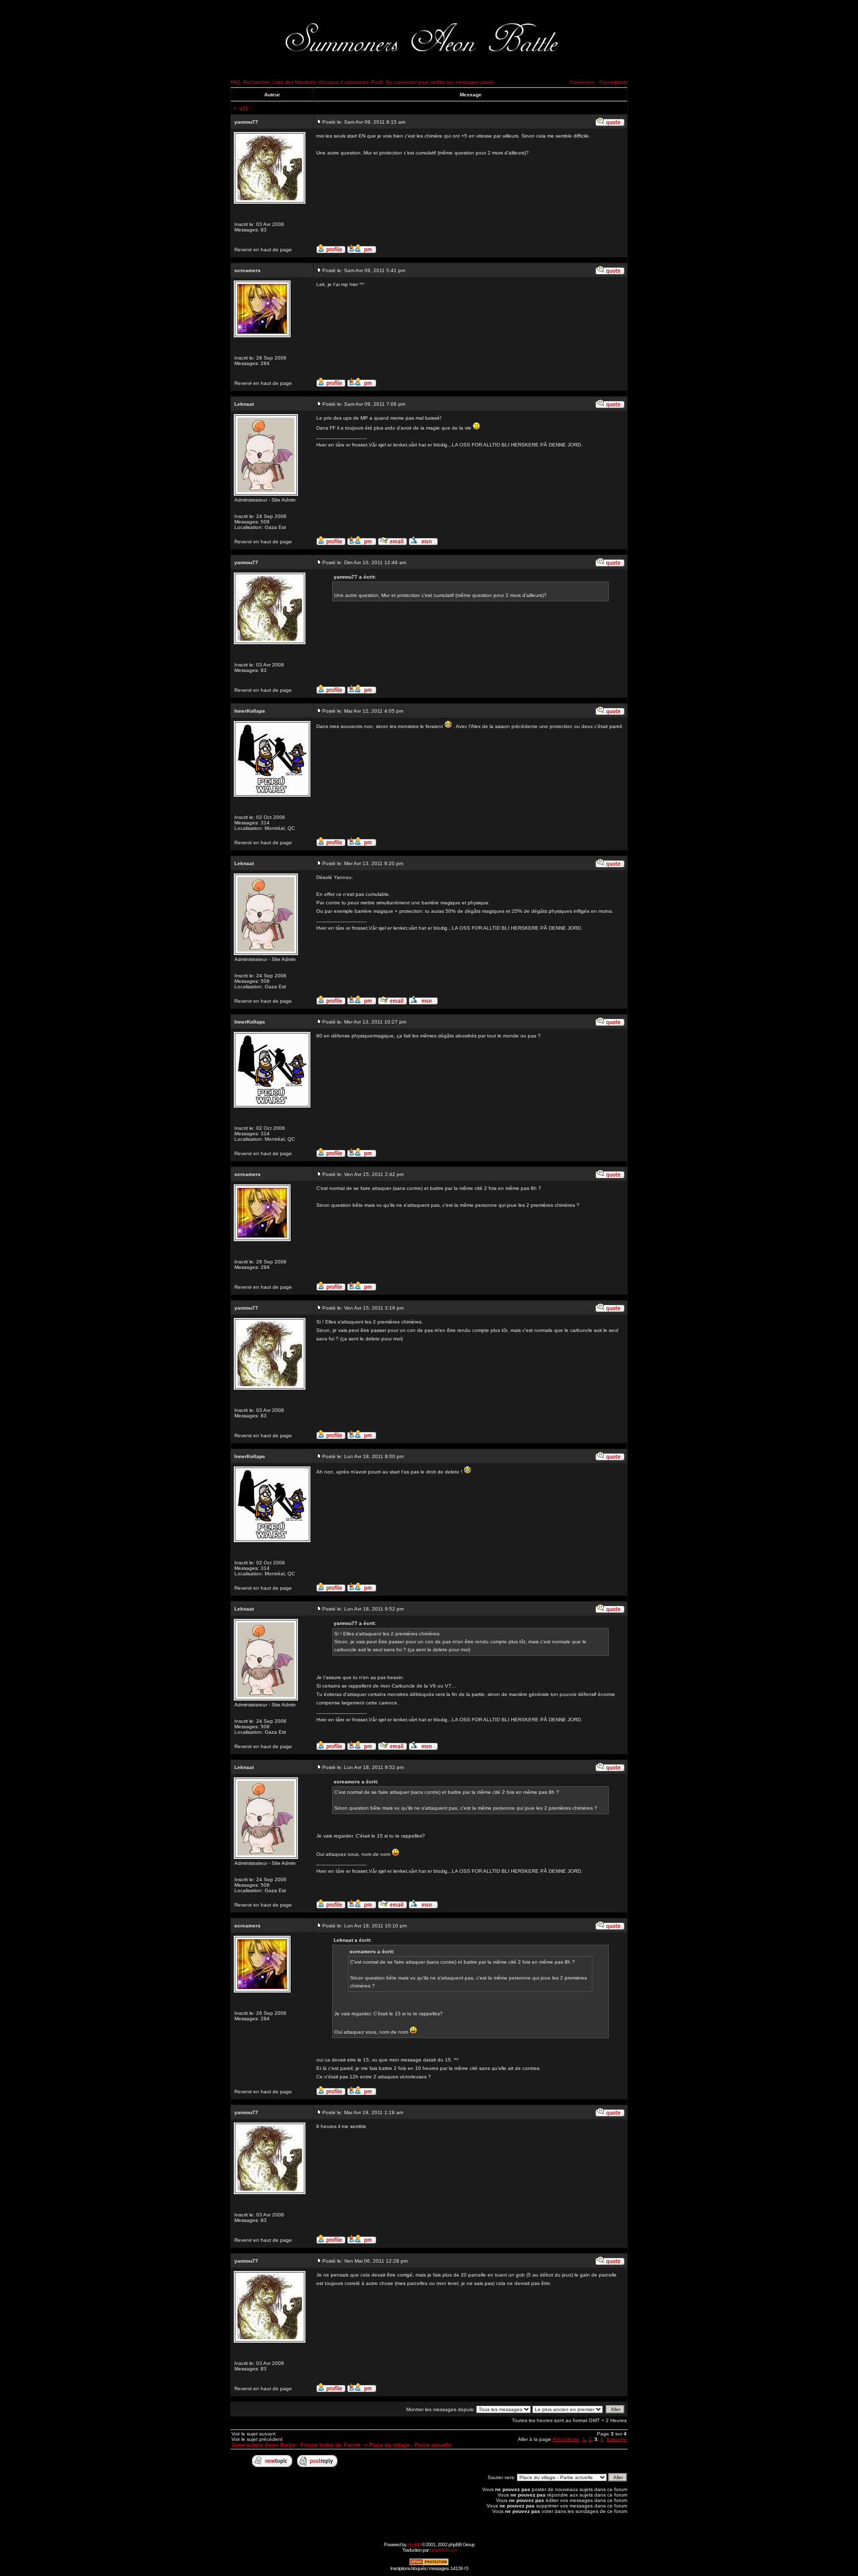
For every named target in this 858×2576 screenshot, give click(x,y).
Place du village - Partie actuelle (410, 2445)
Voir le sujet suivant (253, 2434)
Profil (377, 82)
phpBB (414, 2544)
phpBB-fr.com (444, 2550)
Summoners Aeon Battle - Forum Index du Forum (296, 2445)
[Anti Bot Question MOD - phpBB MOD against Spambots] (429, 2564)
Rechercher (256, 82)
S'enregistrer (613, 82)
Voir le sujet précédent (257, 2439)
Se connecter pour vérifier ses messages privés (440, 82)
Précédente (566, 2439)
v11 (244, 108)
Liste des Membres (294, 82)
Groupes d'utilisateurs (344, 82)
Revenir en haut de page (263, 250)
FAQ (235, 82)
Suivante (616, 2439)
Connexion (582, 82)
